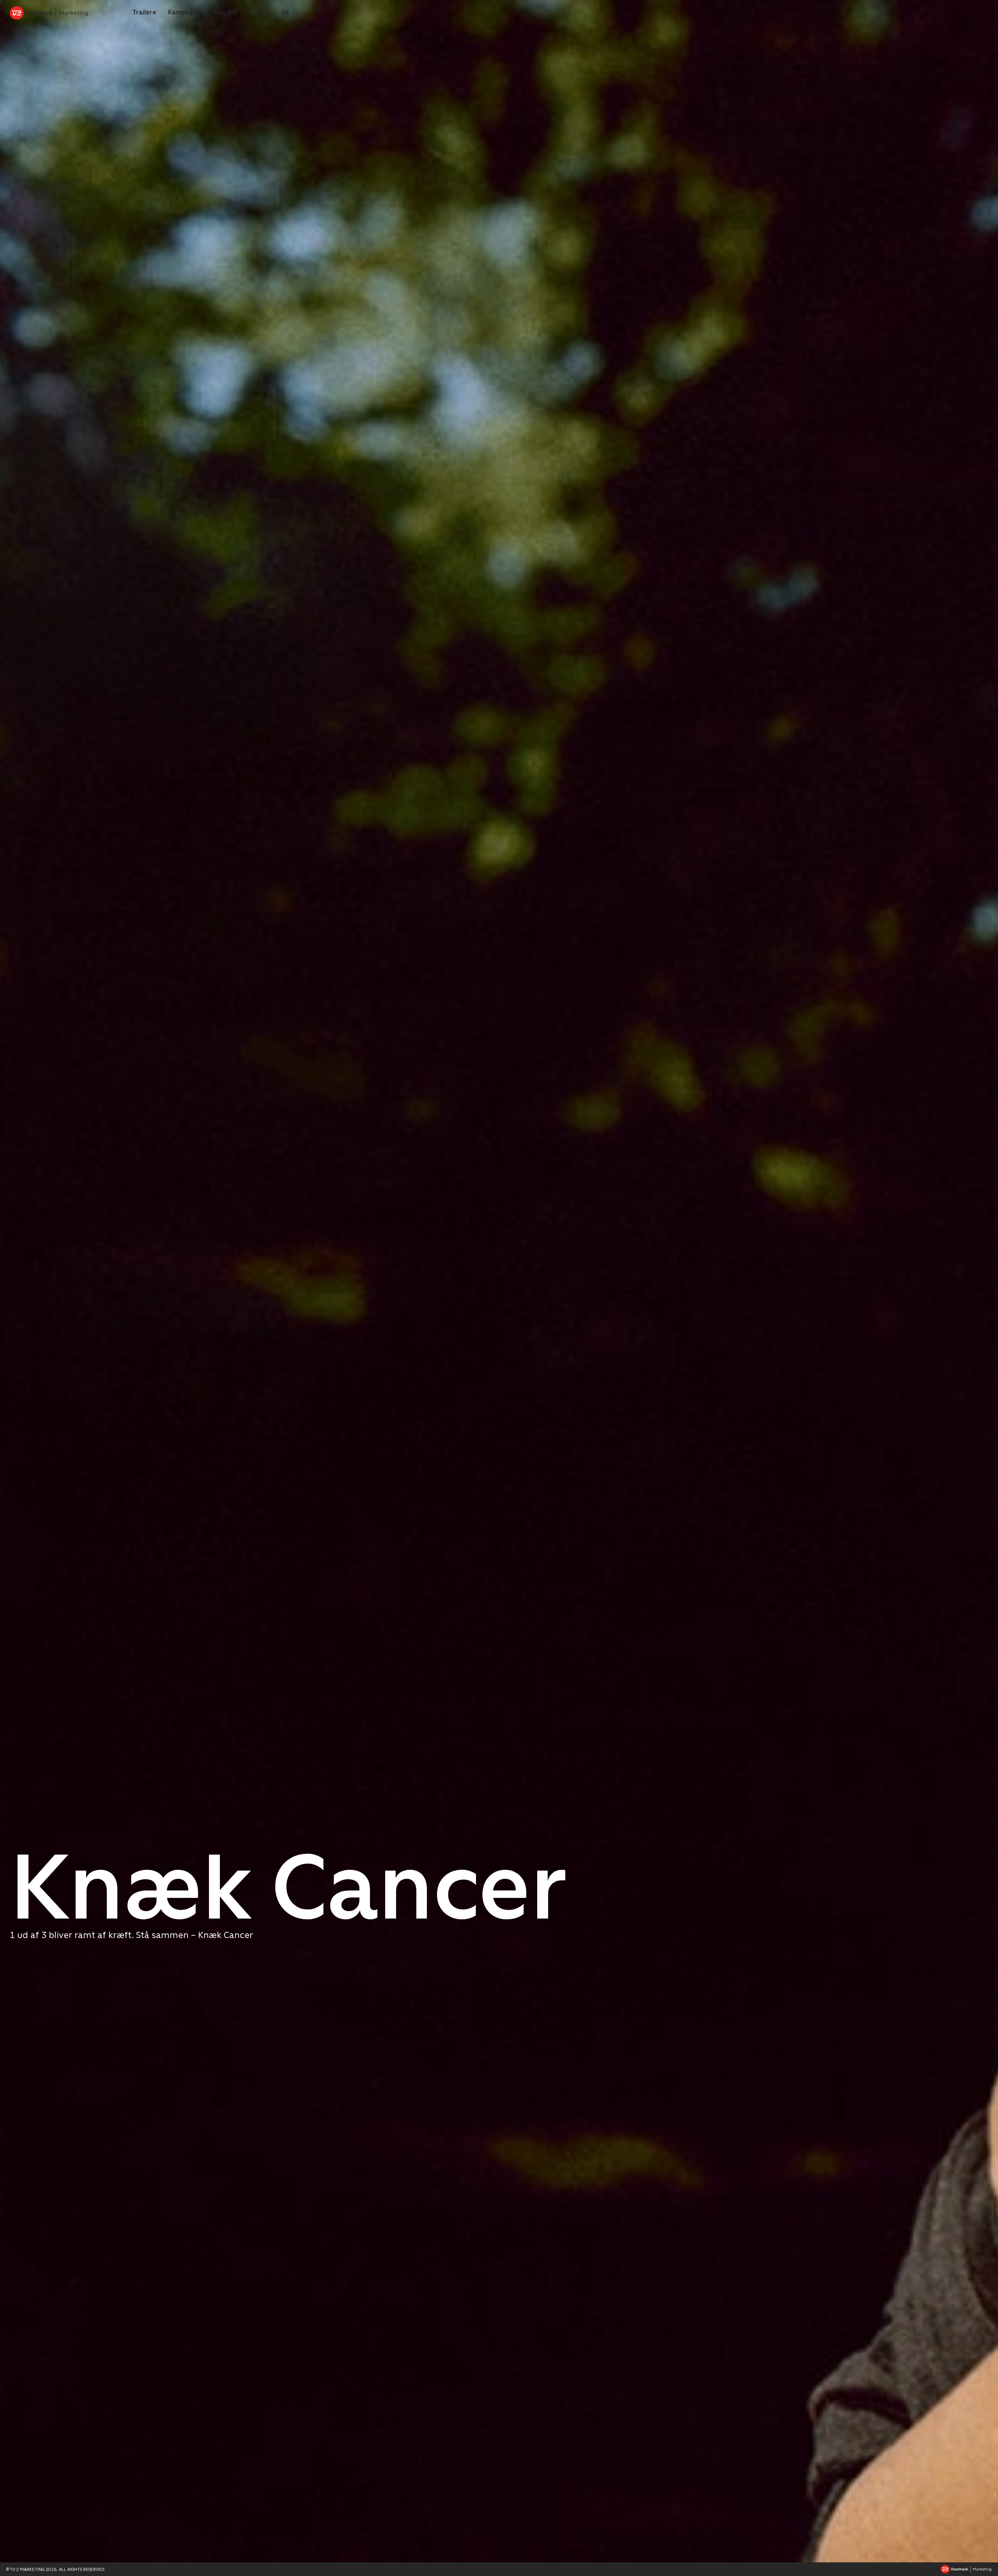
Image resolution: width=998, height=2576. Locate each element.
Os (285, 12)
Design (259, 12)
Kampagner (186, 12)
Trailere (144, 12)
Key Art (226, 12)
